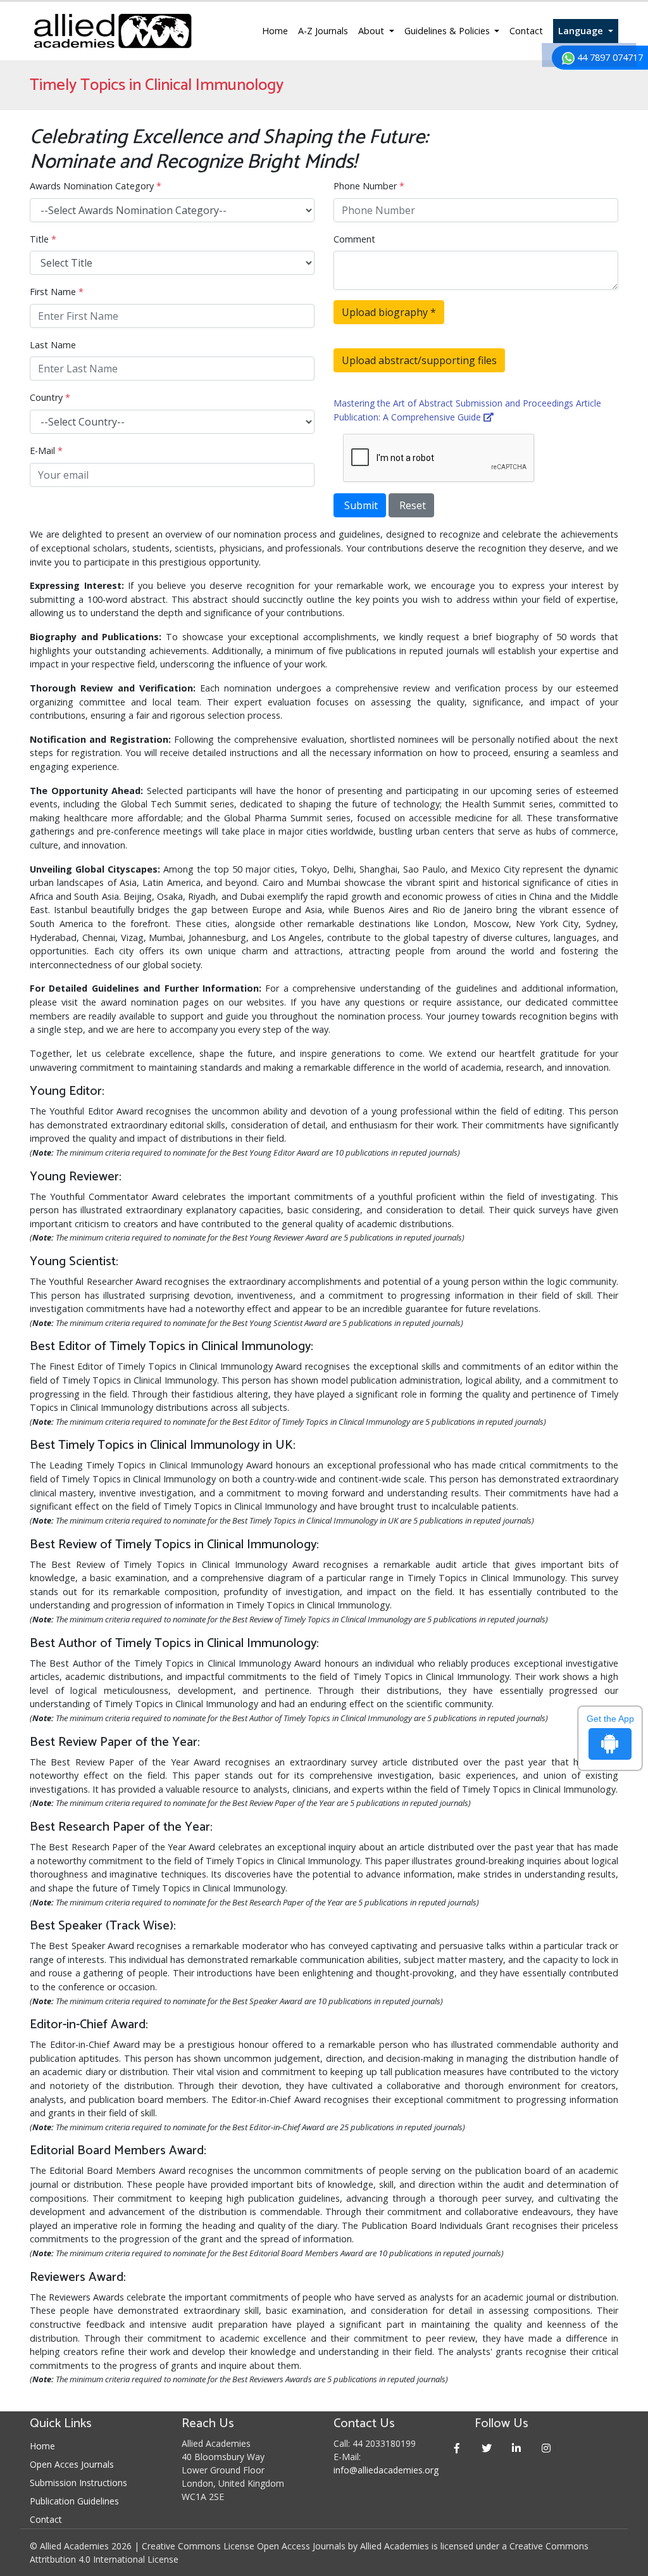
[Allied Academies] (113, 31)
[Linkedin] (516, 2448)
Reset (411, 505)
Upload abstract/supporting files (419, 360)
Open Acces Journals (72, 2464)
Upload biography (389, 312)
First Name (57, 292)
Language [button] (582, 31)
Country (50, 397)
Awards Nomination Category (96, 186)
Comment (354, 239)
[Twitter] (486, 2448)
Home (275, 31)
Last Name (53, 345)
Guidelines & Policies (448, 31)
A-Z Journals (323, 31)
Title (43, 239)
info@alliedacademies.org (386, 2470)
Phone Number (369, 186)
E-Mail (46, 451)
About (372, 31)
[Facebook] (457, 2448)
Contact (526, 31)
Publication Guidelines (74, 2501)
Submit (360, 505)
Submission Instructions (78, 2483)
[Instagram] (546, 2448)
